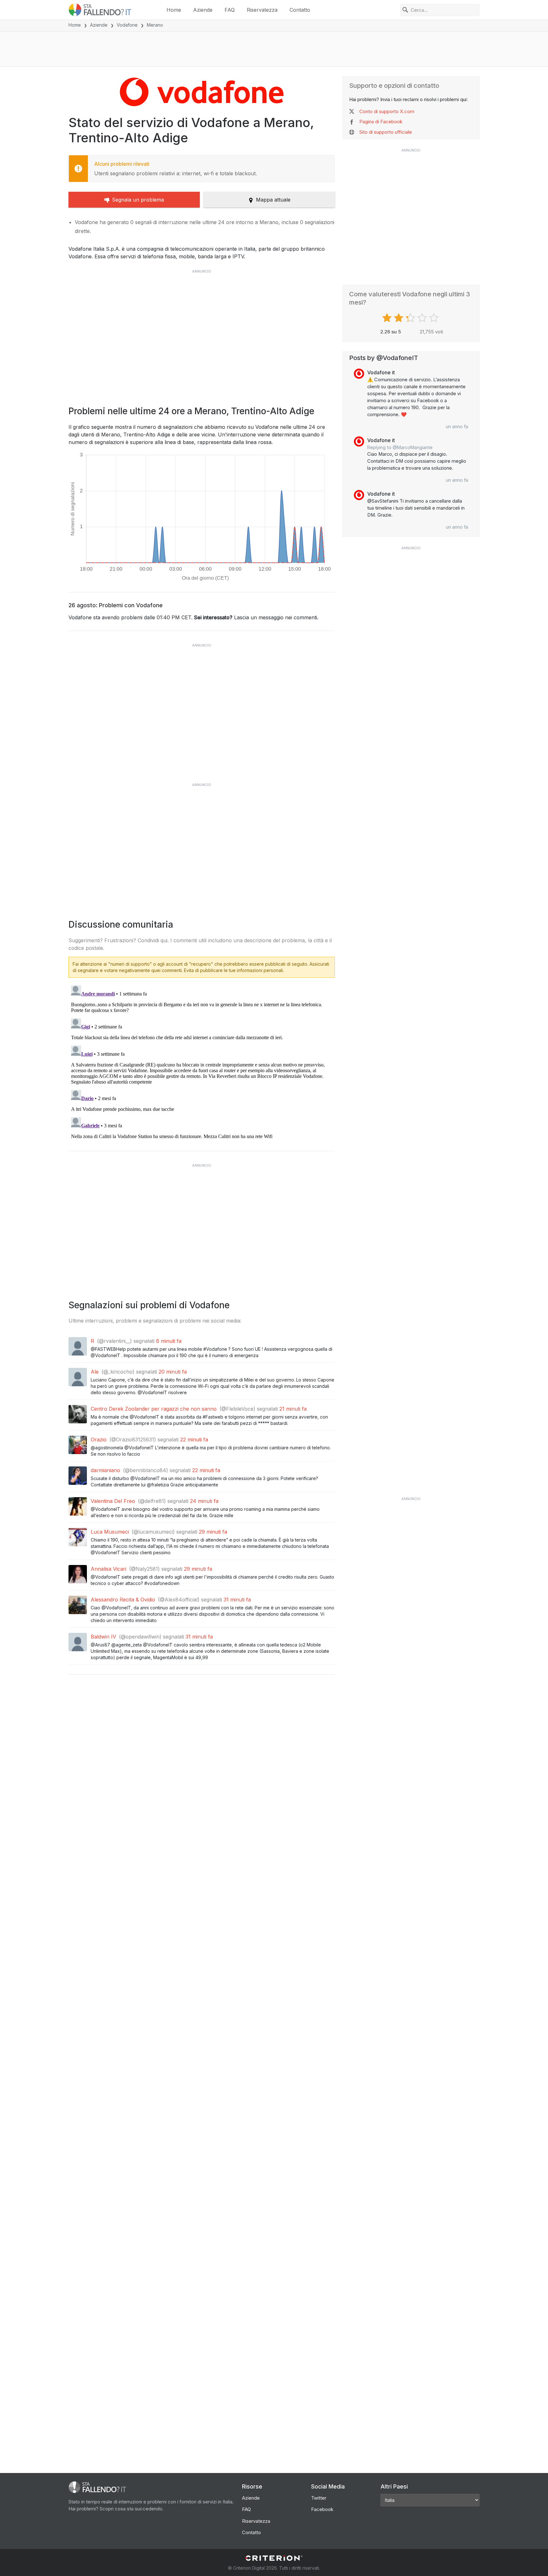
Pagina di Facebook (381, 122)
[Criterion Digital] (274, 2558)
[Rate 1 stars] (388, 318)
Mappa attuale (273, 200)
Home (174, 10)
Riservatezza (262, 10)
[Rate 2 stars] (399, 318)
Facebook (322, 2509)
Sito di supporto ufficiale (386, 132)
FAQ (230, 10)
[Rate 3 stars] (411, 318)
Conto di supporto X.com (387, 111)
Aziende (203, 10)
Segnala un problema (138, 200)
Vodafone (127, 25)
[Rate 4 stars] (423, 318)
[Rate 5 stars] (435, 318)
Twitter (319, 2498)
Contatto (300, 10)
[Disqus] (202, 1062)
